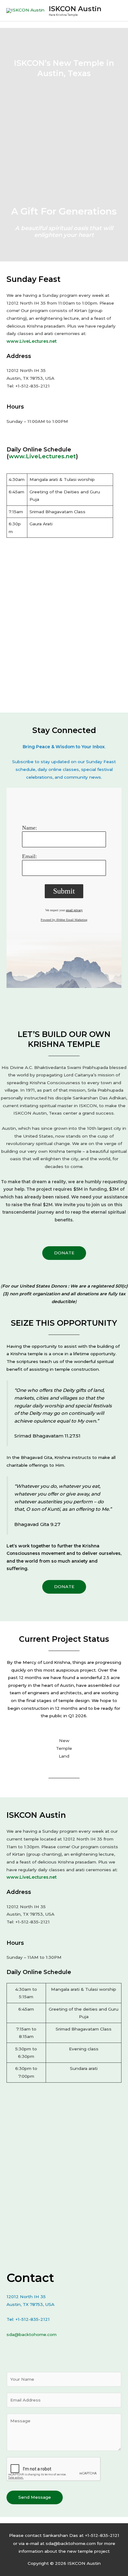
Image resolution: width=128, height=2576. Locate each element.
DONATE (64, 1253)
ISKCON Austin (75, 9)
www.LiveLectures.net (32, 341)
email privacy (74, 910)
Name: (30, 828)
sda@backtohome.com (32, 2334)
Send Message (35, 2497)
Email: (30, 856)
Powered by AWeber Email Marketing (64, 920)
